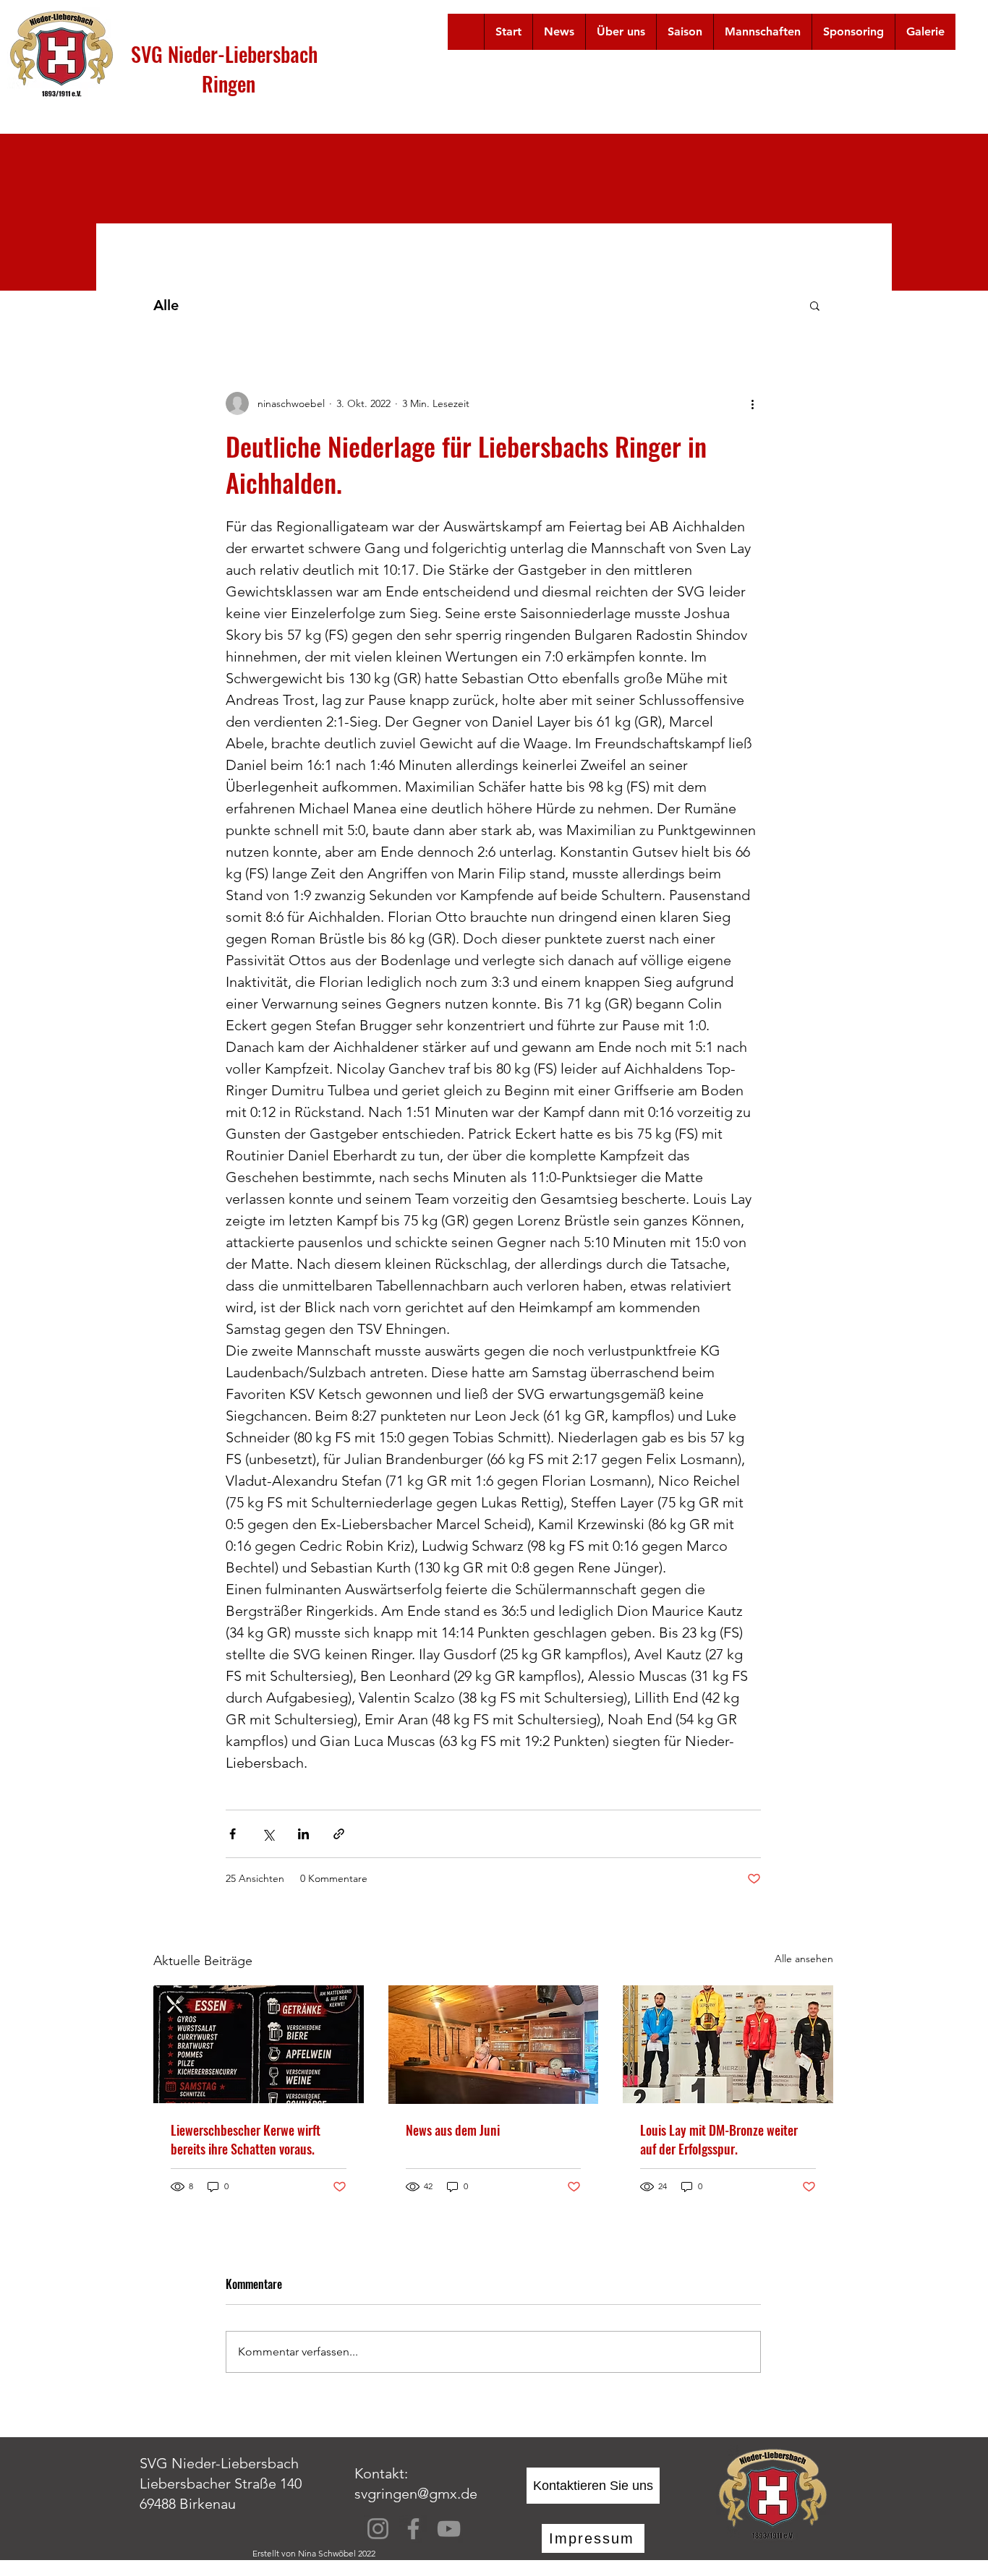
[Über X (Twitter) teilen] (268, 1834)
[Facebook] (413, 2529)
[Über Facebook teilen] (233, 1834)
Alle (166, 305)
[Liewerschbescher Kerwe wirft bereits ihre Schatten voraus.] (259, 2044)
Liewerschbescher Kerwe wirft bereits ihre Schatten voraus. (246, 2139)
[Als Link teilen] (339, 1834)
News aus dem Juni (453, 2130)
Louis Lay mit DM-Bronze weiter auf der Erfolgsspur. (719, 2139)
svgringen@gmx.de (416, 2494)
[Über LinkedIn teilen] (303, 1834)
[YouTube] (449, 2529)
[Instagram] (378, 2529)
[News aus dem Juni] (494, 2045)
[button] (621, 32)
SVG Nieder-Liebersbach (224, 54)
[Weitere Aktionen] (752, 403)
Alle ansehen (804, 1959)
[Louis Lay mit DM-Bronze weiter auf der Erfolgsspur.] (728, 2044)
